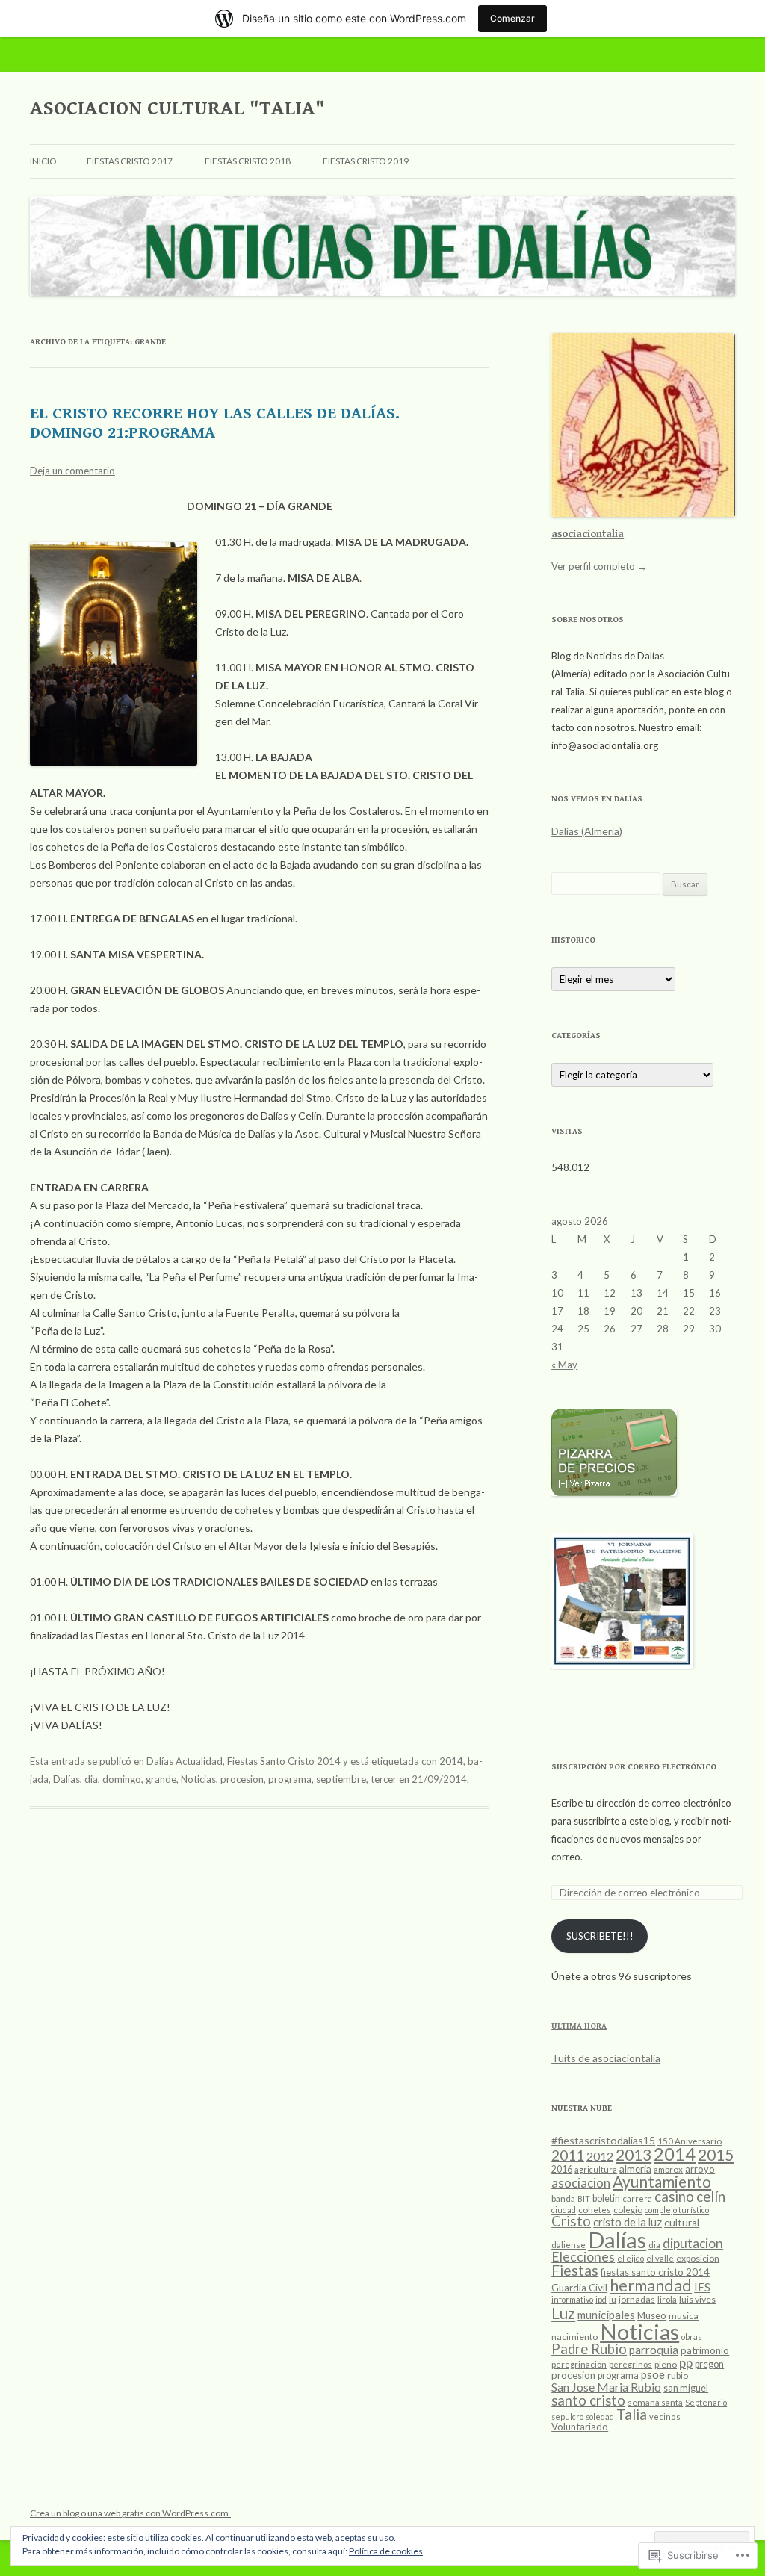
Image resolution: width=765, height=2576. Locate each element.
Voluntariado (580, 2427)
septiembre (341, 1779)
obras (691, 2337)
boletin (606, 2198)
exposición (698, 2258)
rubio (678, 2375)
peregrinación (579, 2364)
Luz (563, 2313)
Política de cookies (386, 2551)
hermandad (651, 2285)
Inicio (43, 161)
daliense (569, 2245)
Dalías (66, 1779)
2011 (568, 2155)
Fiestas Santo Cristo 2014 (284, 1761)
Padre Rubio (589, 2349)
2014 (451, 1761)
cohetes (595, 2210)
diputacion (693, 2243)
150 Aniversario (690, 2141)
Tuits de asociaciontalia (606, 2058)
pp (686, 2363)
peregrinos (631, 2364)
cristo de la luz (628, 2222)
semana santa (655, 2402)
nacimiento (574, 2337)
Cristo (571, 2221)
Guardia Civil (579, 2288)
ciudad (564, 2210)
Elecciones (583, 2257)
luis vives (697, 2299)
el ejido (631, 2258)
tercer (384, 1779)
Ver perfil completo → (599, 566)
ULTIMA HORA (579, 2026)
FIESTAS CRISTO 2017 (130, 161)
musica (684, 2316)
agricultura (596, 2169)
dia (91, 1779)
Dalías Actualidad (185, 1761)
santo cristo (588, 2400)
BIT (584, 2198)
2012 (600, 2156)
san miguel (686, 2388)
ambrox (668, 2169)
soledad (600, 2417)
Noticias (198, 1779)
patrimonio (705, 2350)
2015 (716, 2154)
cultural (682, 2223)
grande (161, 1779)
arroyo (700, 2169)
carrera (637, 2198)
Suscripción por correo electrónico (634, 1767)
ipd (601, 2299)
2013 (634, 2154)
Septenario (706, 2402)
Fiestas (575, 2270)
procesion (242, 1779)
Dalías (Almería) (587, 831)
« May (564, 1365)
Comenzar (512, 18)
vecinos (665, 2417)
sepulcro (567, 2417)
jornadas (637, 2299)
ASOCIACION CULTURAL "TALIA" (177, 108)
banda (563, 2198)
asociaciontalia (588, 534)
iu (613, 2299)
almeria (635, 2169)
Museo (652, 2315)
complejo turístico (677, 2210)
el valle (660, 2258)
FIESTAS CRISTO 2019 (366, 161)
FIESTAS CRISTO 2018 (248, 161)
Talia (632, 2414)
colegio (628, 2210)
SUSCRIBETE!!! (600, 1936)
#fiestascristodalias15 (603, 2140)
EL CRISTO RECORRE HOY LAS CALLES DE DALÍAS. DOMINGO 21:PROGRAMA (215, 423)
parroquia (654, 2350)
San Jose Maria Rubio (606, 2387)
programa (290, 1779)
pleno (666, 2364)
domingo (122, 1779)
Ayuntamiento (662, 2182)
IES (702, 2287)
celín (711, 2196)
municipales (606, 2315)
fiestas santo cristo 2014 (655, 2272)
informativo (572, 2299)
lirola (667, 2299)
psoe (653, 2374)
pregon (709, 2364)
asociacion (581, 2183)
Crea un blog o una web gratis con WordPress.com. (130, 2513)
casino (674, 2197)
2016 (562, 2169)
